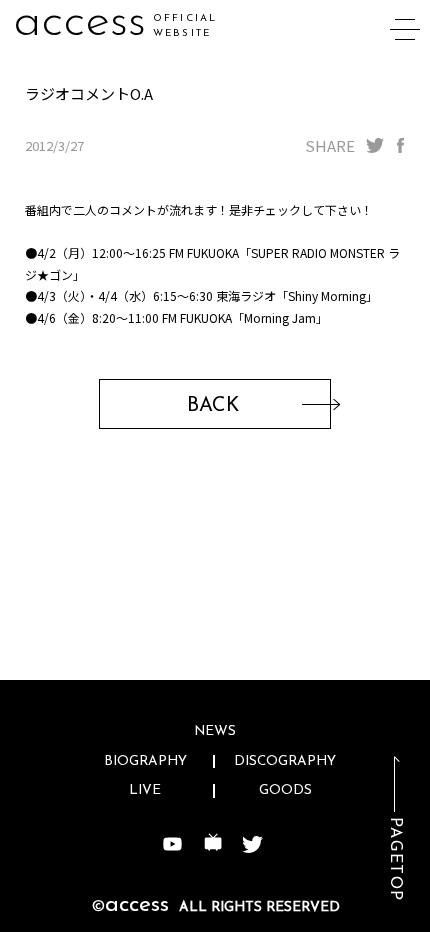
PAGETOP (395, 859)
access (79, 22)
